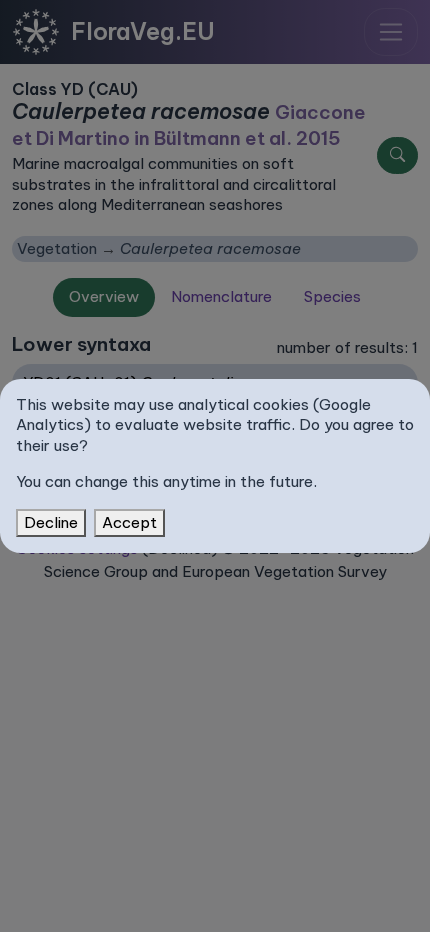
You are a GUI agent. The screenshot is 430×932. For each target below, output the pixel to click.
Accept (129, 522)
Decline (51, 522)
